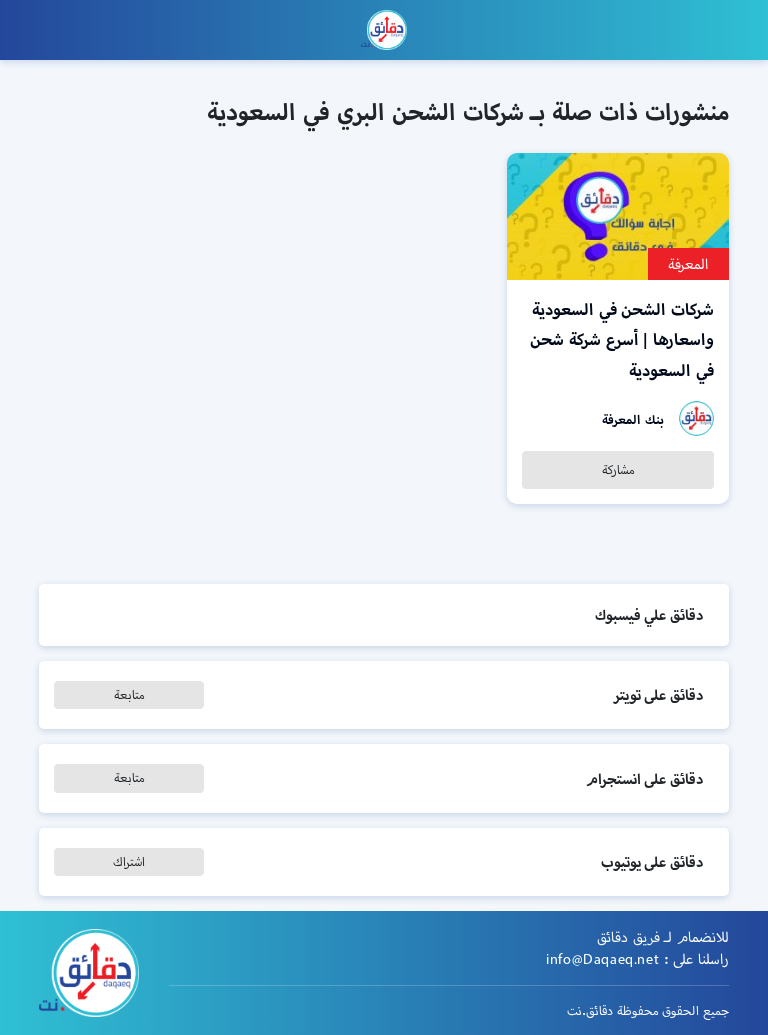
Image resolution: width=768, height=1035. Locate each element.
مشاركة (618, 469)
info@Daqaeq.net (602, 959)
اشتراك (129, 861)
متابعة (129, 694)
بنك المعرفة (633, 419)
